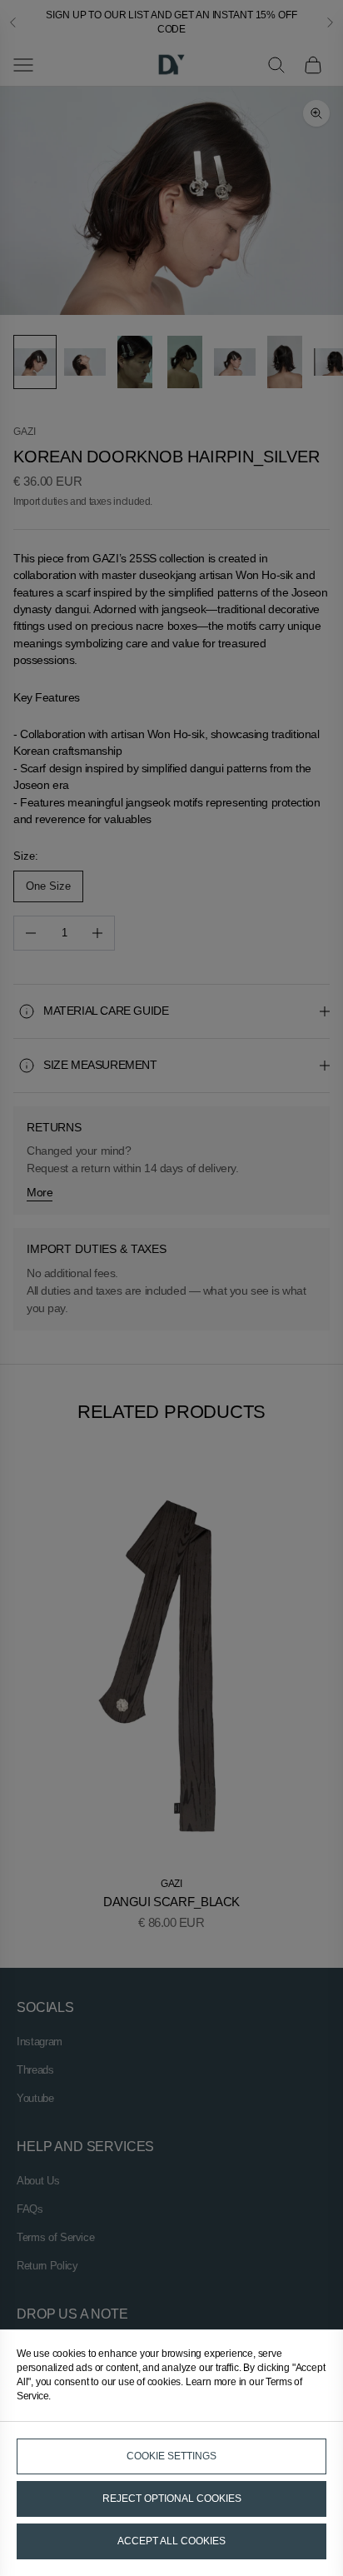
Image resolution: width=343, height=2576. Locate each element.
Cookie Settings (171, 2456)
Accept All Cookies (171, 2541)
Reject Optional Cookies (172, 2499)
